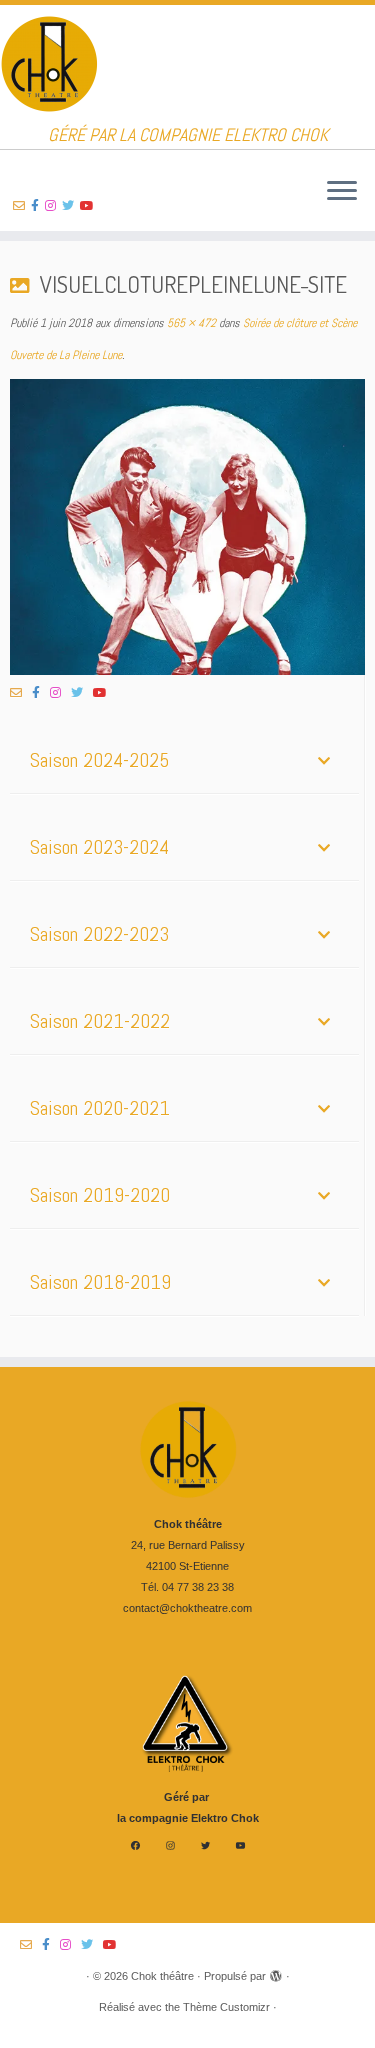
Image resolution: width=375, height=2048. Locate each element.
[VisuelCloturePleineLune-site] (187, 527)
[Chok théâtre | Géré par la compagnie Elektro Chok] (187, 65)
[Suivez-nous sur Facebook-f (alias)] (38, 206)
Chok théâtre (162, 1976)
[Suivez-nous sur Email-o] (22, 206)
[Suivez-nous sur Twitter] (71, 206)
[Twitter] (205, 1845)
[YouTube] (240, 1845)
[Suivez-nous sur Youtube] (90, 206)
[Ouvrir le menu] (342, 192)
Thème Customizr (226, 2007)
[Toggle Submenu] (324, 760)
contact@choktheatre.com (187, 1608)
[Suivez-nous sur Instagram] (53, 206)
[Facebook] (135, 1845)
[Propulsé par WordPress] (276, 1973)
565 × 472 (190, 323)
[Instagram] (170, 1845)
